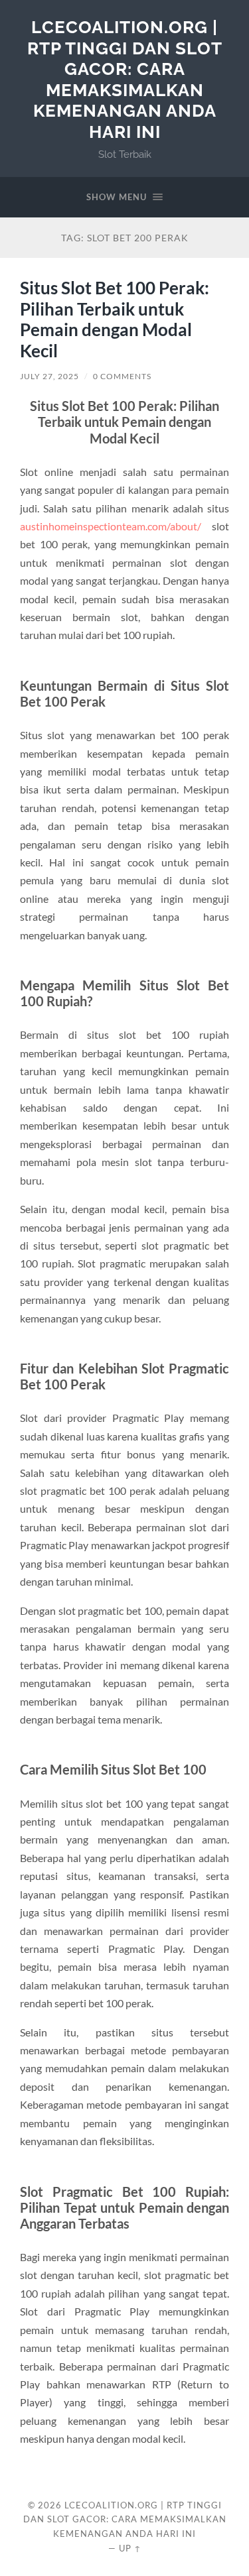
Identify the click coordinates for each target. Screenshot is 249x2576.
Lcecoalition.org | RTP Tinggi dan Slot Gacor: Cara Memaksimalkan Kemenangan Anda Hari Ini (125, 79)
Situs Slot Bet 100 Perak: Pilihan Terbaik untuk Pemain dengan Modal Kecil (115, 319)
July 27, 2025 (49, 376)
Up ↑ (130, 2548)
